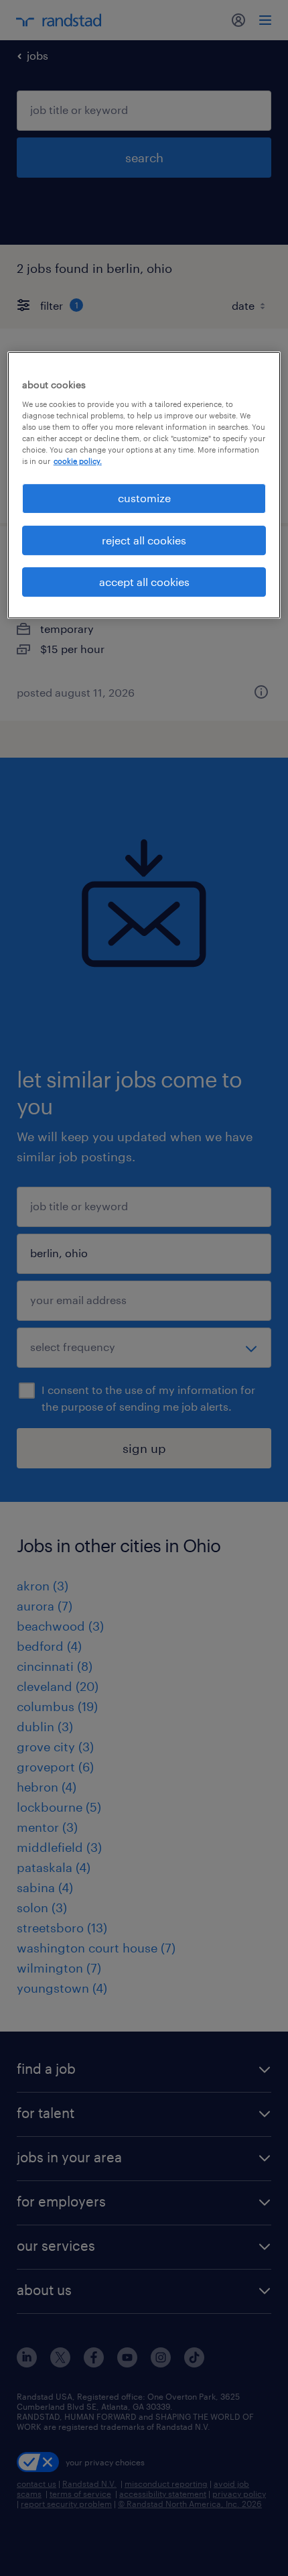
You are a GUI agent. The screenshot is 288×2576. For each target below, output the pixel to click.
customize (144, 498)
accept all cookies (144, 582)
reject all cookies (144, 540)
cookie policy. (78, 461)
